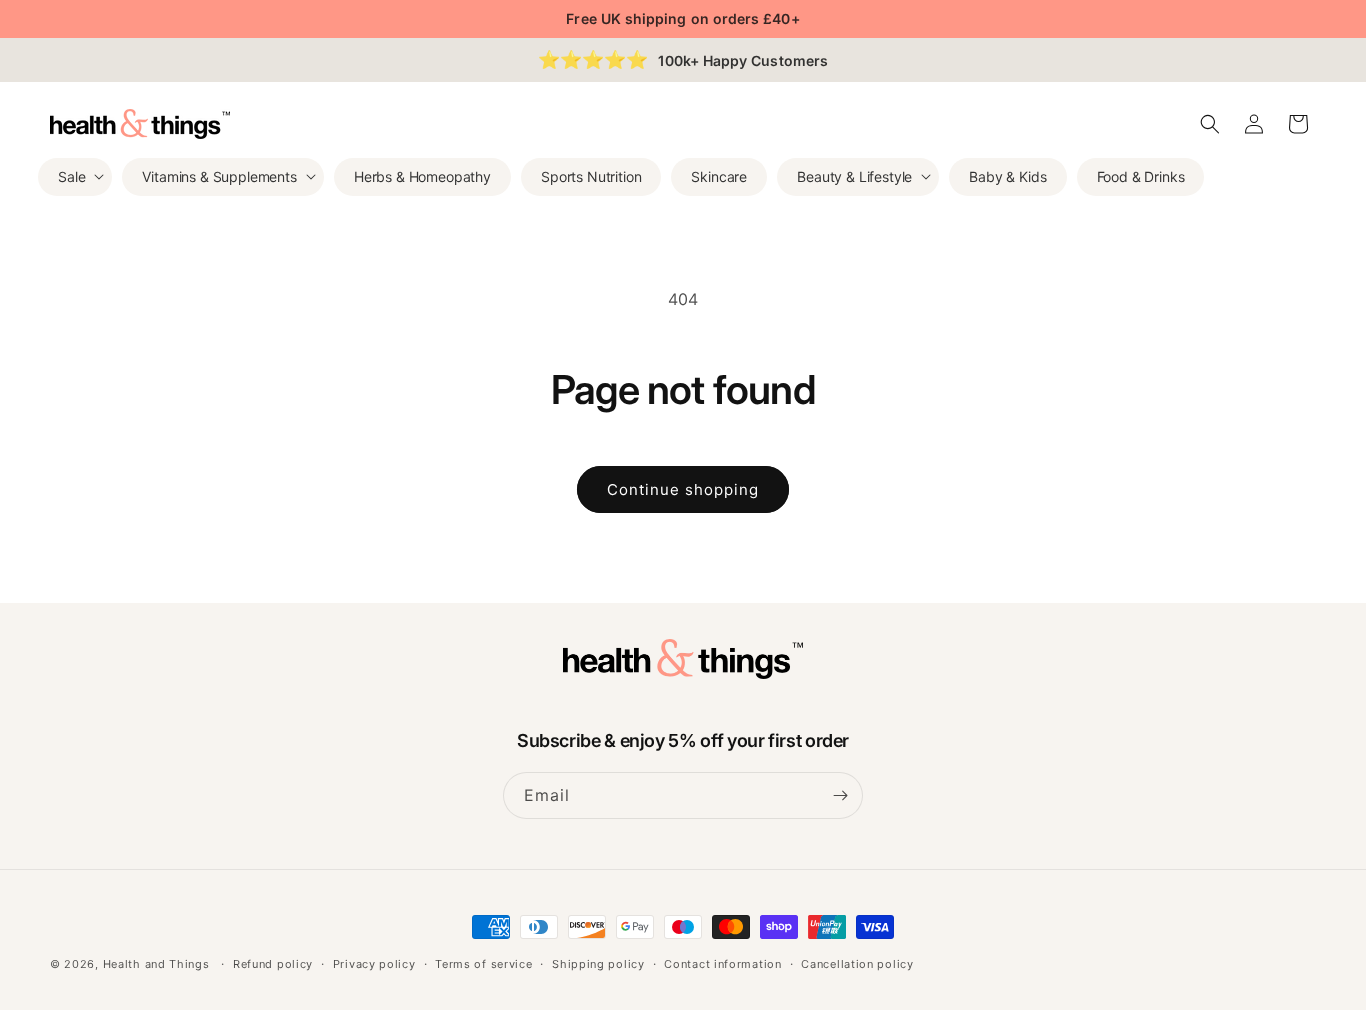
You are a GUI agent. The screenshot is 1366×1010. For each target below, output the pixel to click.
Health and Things (156, 964)
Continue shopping (683, 489)
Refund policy (273, 964)
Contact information (722, 964)
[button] (75, 176)
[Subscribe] (840, 795)
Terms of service (483, 964)
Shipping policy (598, 964)
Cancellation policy (857, 964)
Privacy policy (374, 964)
